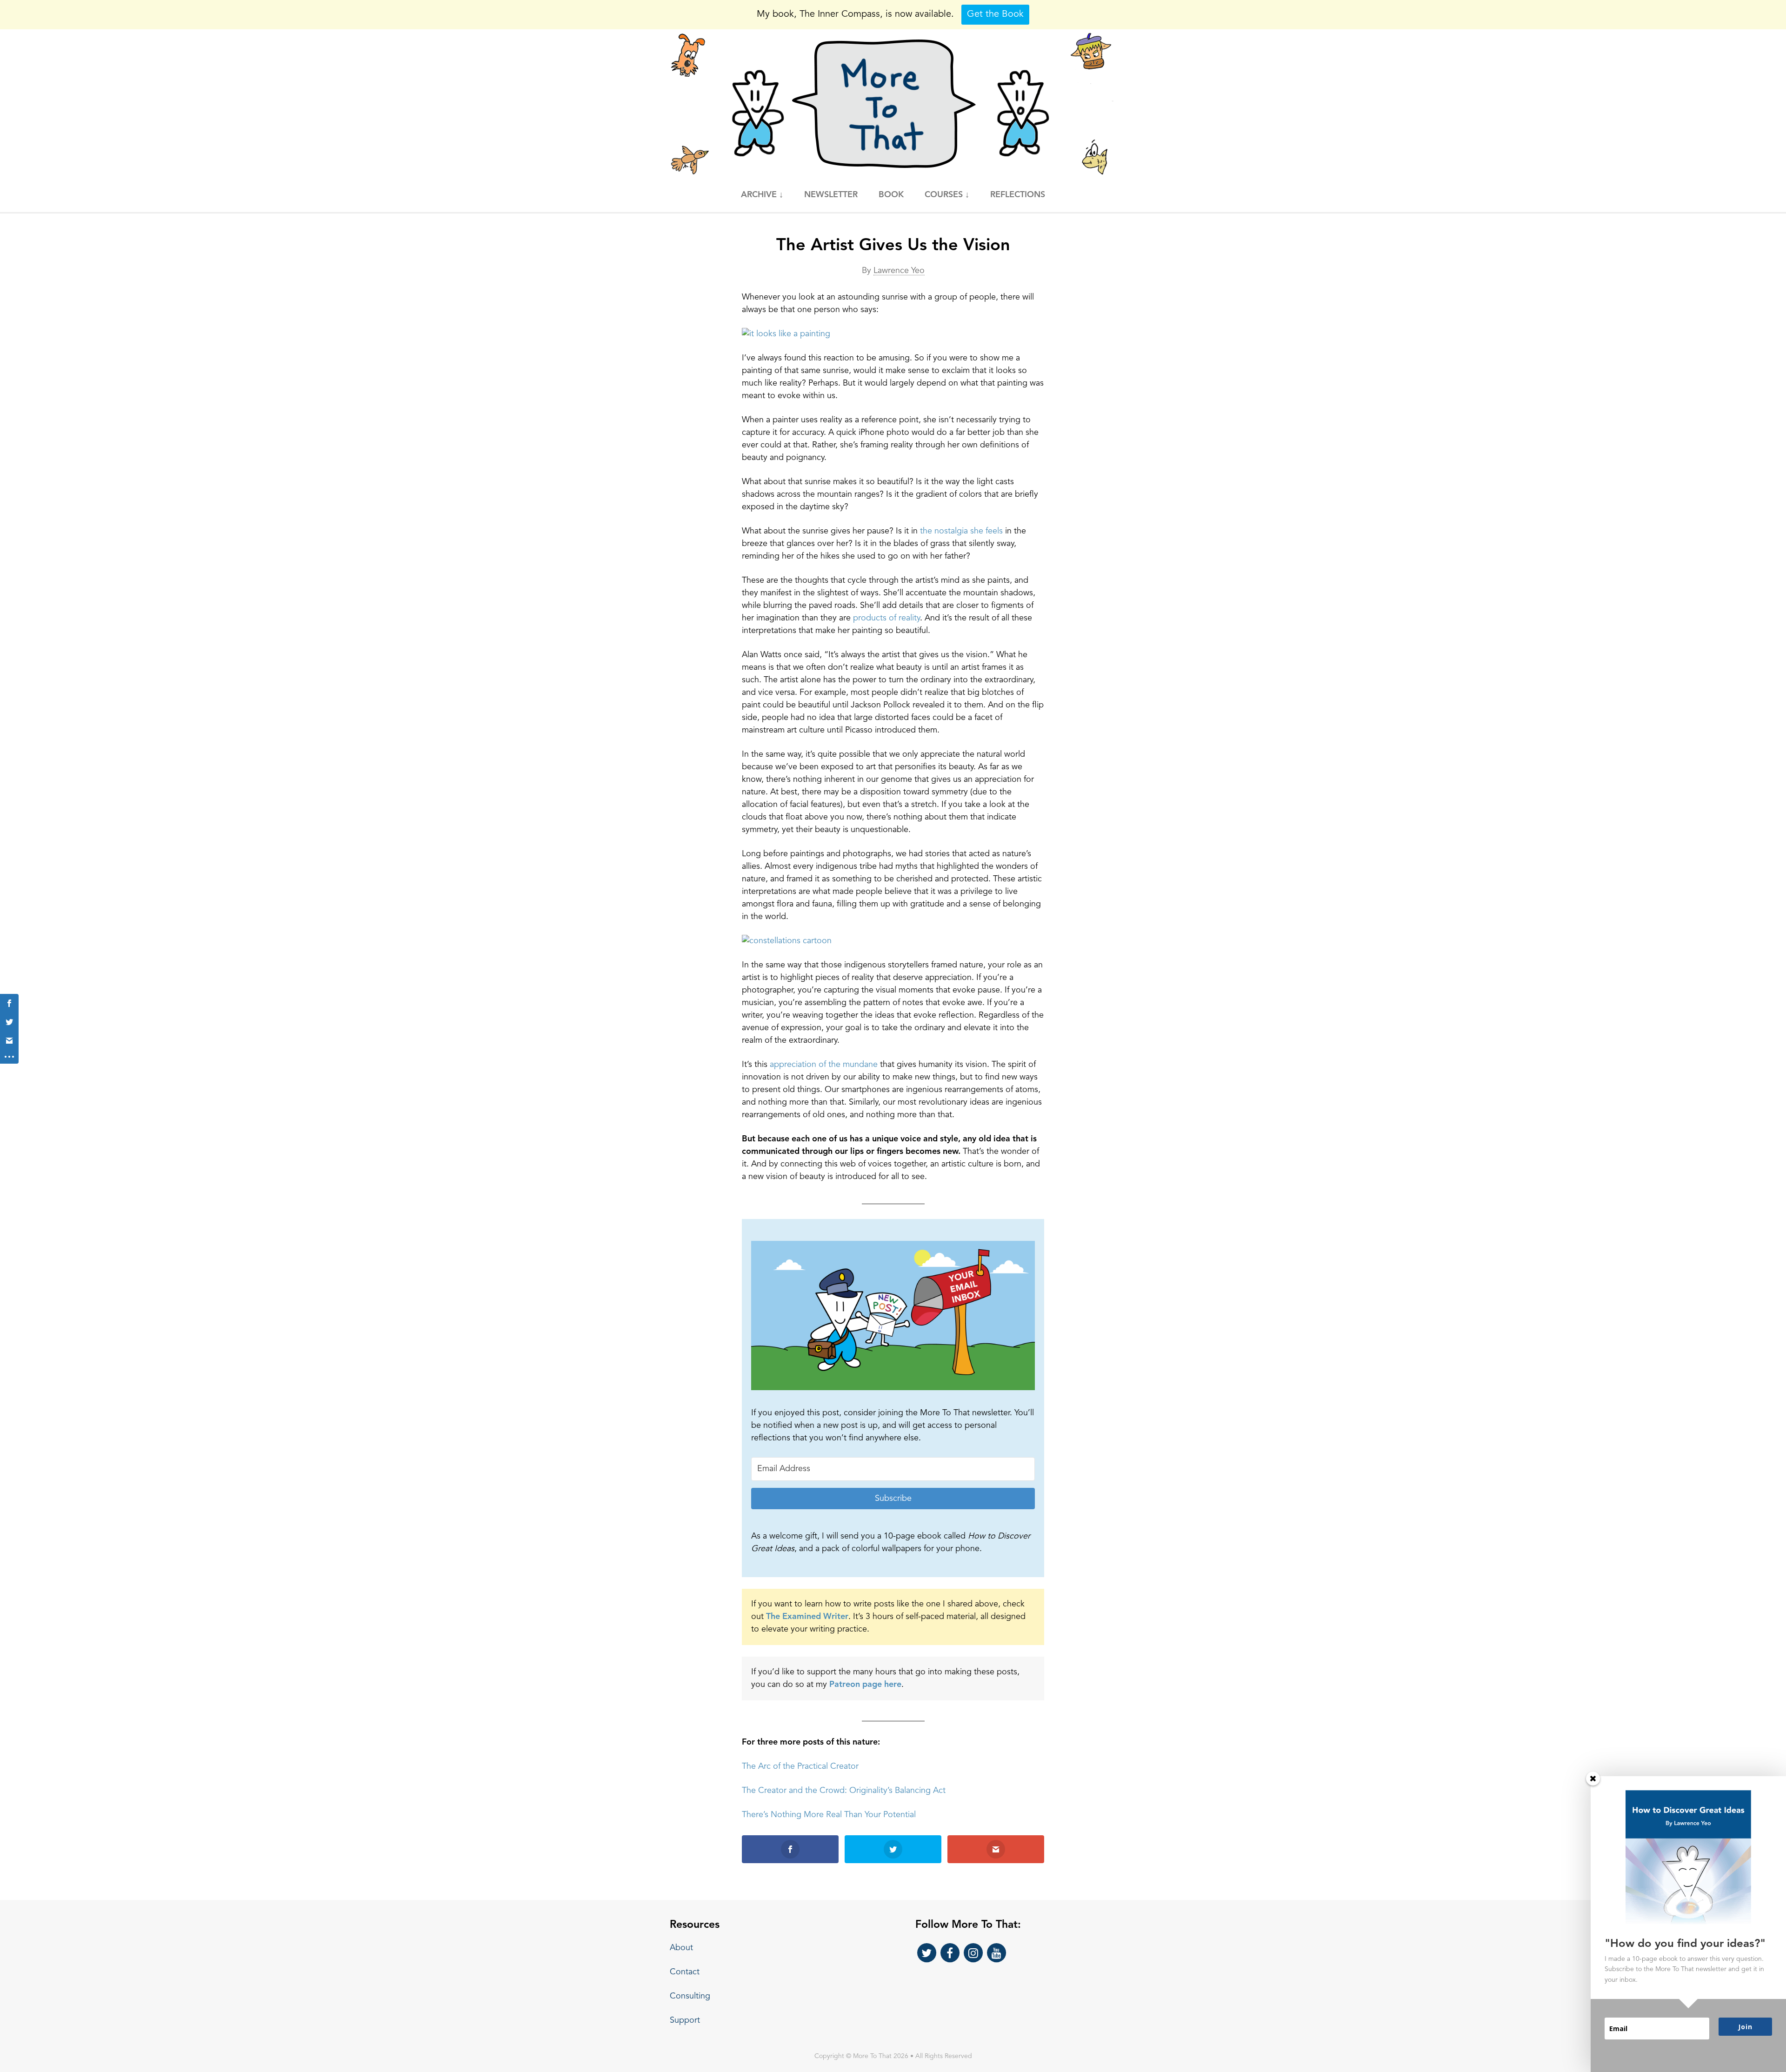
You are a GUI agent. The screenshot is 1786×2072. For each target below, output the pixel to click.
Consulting (690, 1996)
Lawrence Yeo (899, 271)
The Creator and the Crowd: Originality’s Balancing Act (844, 1791)
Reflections (1018, 195)
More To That (893, 104)
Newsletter (831, 195)
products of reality (886, 618)
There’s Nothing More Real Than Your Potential (829, 1815)
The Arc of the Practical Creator (800, 1766)
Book (891, 195)
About (681, 1948)
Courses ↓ (947, 195)
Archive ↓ (762, 195)
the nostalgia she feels (961, 531)
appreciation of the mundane (824, 1065)
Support (685, 2020)
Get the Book (995, 14)
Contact (685, 1972)
